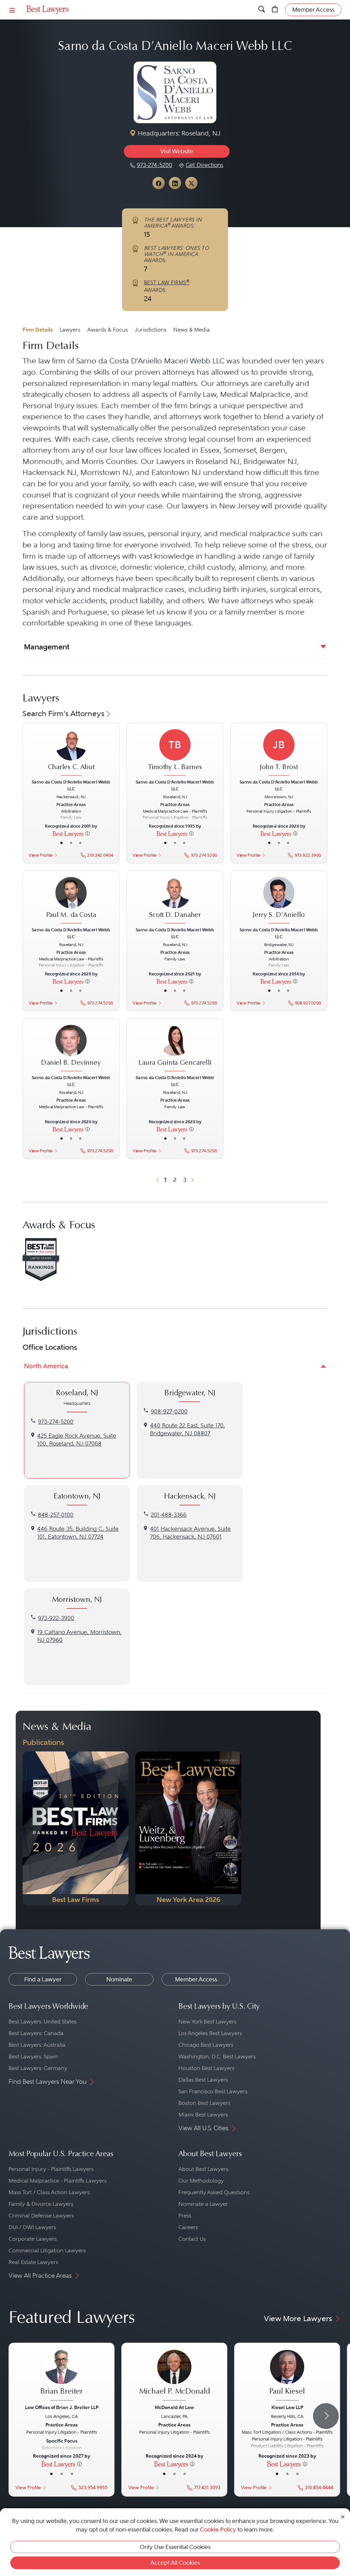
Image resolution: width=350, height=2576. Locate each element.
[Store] (275, 10)
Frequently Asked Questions (214, 2192)
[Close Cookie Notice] (343, 2516)
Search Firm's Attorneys (64, 714)
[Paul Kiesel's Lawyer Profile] (287, 2376)
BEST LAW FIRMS (167, 283)
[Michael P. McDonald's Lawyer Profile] (174, 2376)
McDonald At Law (174, 2407)
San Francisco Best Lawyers (213, 2091)
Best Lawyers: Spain (33, 2056)
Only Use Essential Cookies (175, 2547)
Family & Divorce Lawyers (41, 2204)
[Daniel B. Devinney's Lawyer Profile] (71, 1049)
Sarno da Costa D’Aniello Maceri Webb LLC (71, 785)
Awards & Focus (107, 330)
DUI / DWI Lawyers (32, 2227)
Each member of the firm (144, 406)
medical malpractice (255, 534)
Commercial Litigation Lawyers (47, 2250)
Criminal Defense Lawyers (41, 2216)
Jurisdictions (151, 330)
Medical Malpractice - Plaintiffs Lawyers (58, 2181)
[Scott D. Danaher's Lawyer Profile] (175, 901)
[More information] (87, 833)
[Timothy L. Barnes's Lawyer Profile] (175, 753)
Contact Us (192, 2239)
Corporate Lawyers (33, 2239)
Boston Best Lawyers (204, 2103)
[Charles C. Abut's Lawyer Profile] (71, 753)
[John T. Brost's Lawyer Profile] (279, 753)
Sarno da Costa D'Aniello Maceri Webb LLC (150, 361)
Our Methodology (201, 2181)
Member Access (196, 1979)
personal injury (174, 534)
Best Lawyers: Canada (36, 2033)
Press (185, 2216)
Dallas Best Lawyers (203, 2080)
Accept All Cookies (175, 2563)
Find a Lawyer (43, 1979)
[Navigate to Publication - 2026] (76, 1828)
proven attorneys (165, 372)
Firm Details (38, 330)
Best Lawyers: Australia (37, 2045)
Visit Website (177, 151)
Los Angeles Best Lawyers (210, 2033)
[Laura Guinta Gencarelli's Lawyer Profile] (175, 1049)
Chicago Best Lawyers (206, 2045)
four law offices (136, 450)
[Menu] (12, 10)
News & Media (192, 330)
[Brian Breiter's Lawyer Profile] (62, 2376)
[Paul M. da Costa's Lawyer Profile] (71, 901)
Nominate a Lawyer (203, 2204)
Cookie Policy (218, 2529)
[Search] (262, 10)
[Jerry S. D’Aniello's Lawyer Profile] (279, 901)
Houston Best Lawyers (206, 2068)
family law (104, 534)
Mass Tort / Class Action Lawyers (49, 2192)
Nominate (119, 1979)
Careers (188, 2227)
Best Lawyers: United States (43, 2022)
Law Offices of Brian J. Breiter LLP (62, 2407)
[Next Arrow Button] (326, 2416)
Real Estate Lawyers (33, 2262)
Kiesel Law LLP (287, 2407)
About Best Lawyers (203, 2169)
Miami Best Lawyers (203, 2115)
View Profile (41, 855)
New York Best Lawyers (207, 2022)
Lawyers (70, 330)
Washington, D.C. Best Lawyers (217, 2056)
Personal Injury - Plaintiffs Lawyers (51, 2169)
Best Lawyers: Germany (38, 2068)
